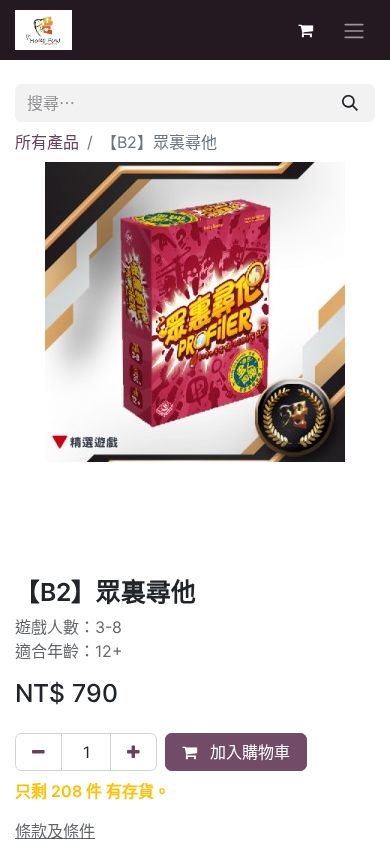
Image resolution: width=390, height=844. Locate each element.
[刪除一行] (38, 752)
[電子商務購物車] (305, 30)
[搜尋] (350, 103)
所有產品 (47, 142)
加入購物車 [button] (247, 752)
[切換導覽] (354, 30)
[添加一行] (133, 752)
